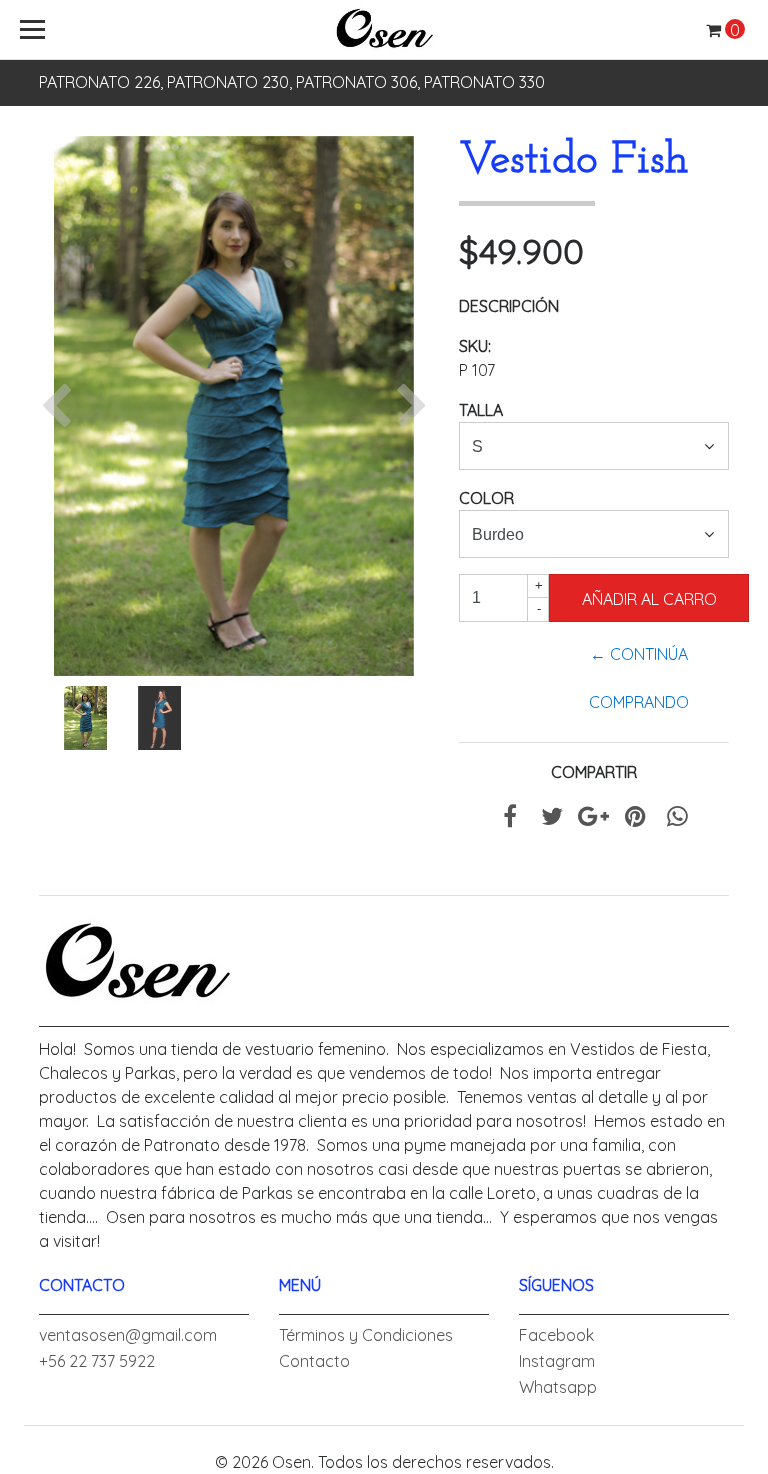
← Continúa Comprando (639, 678)
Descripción (509, 306)
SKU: (475, 346)
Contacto (314, 1361)
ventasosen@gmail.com (128, 1335)
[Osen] (384, 30)
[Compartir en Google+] (593, 819)
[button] (61, 406)
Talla (481, 410)
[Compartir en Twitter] (552, 819)
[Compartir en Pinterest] (635, 819)
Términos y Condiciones (366, 1335)
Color (486, 498)
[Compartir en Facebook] (510, 819)
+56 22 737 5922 (97, 1361)
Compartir (594, 772)
